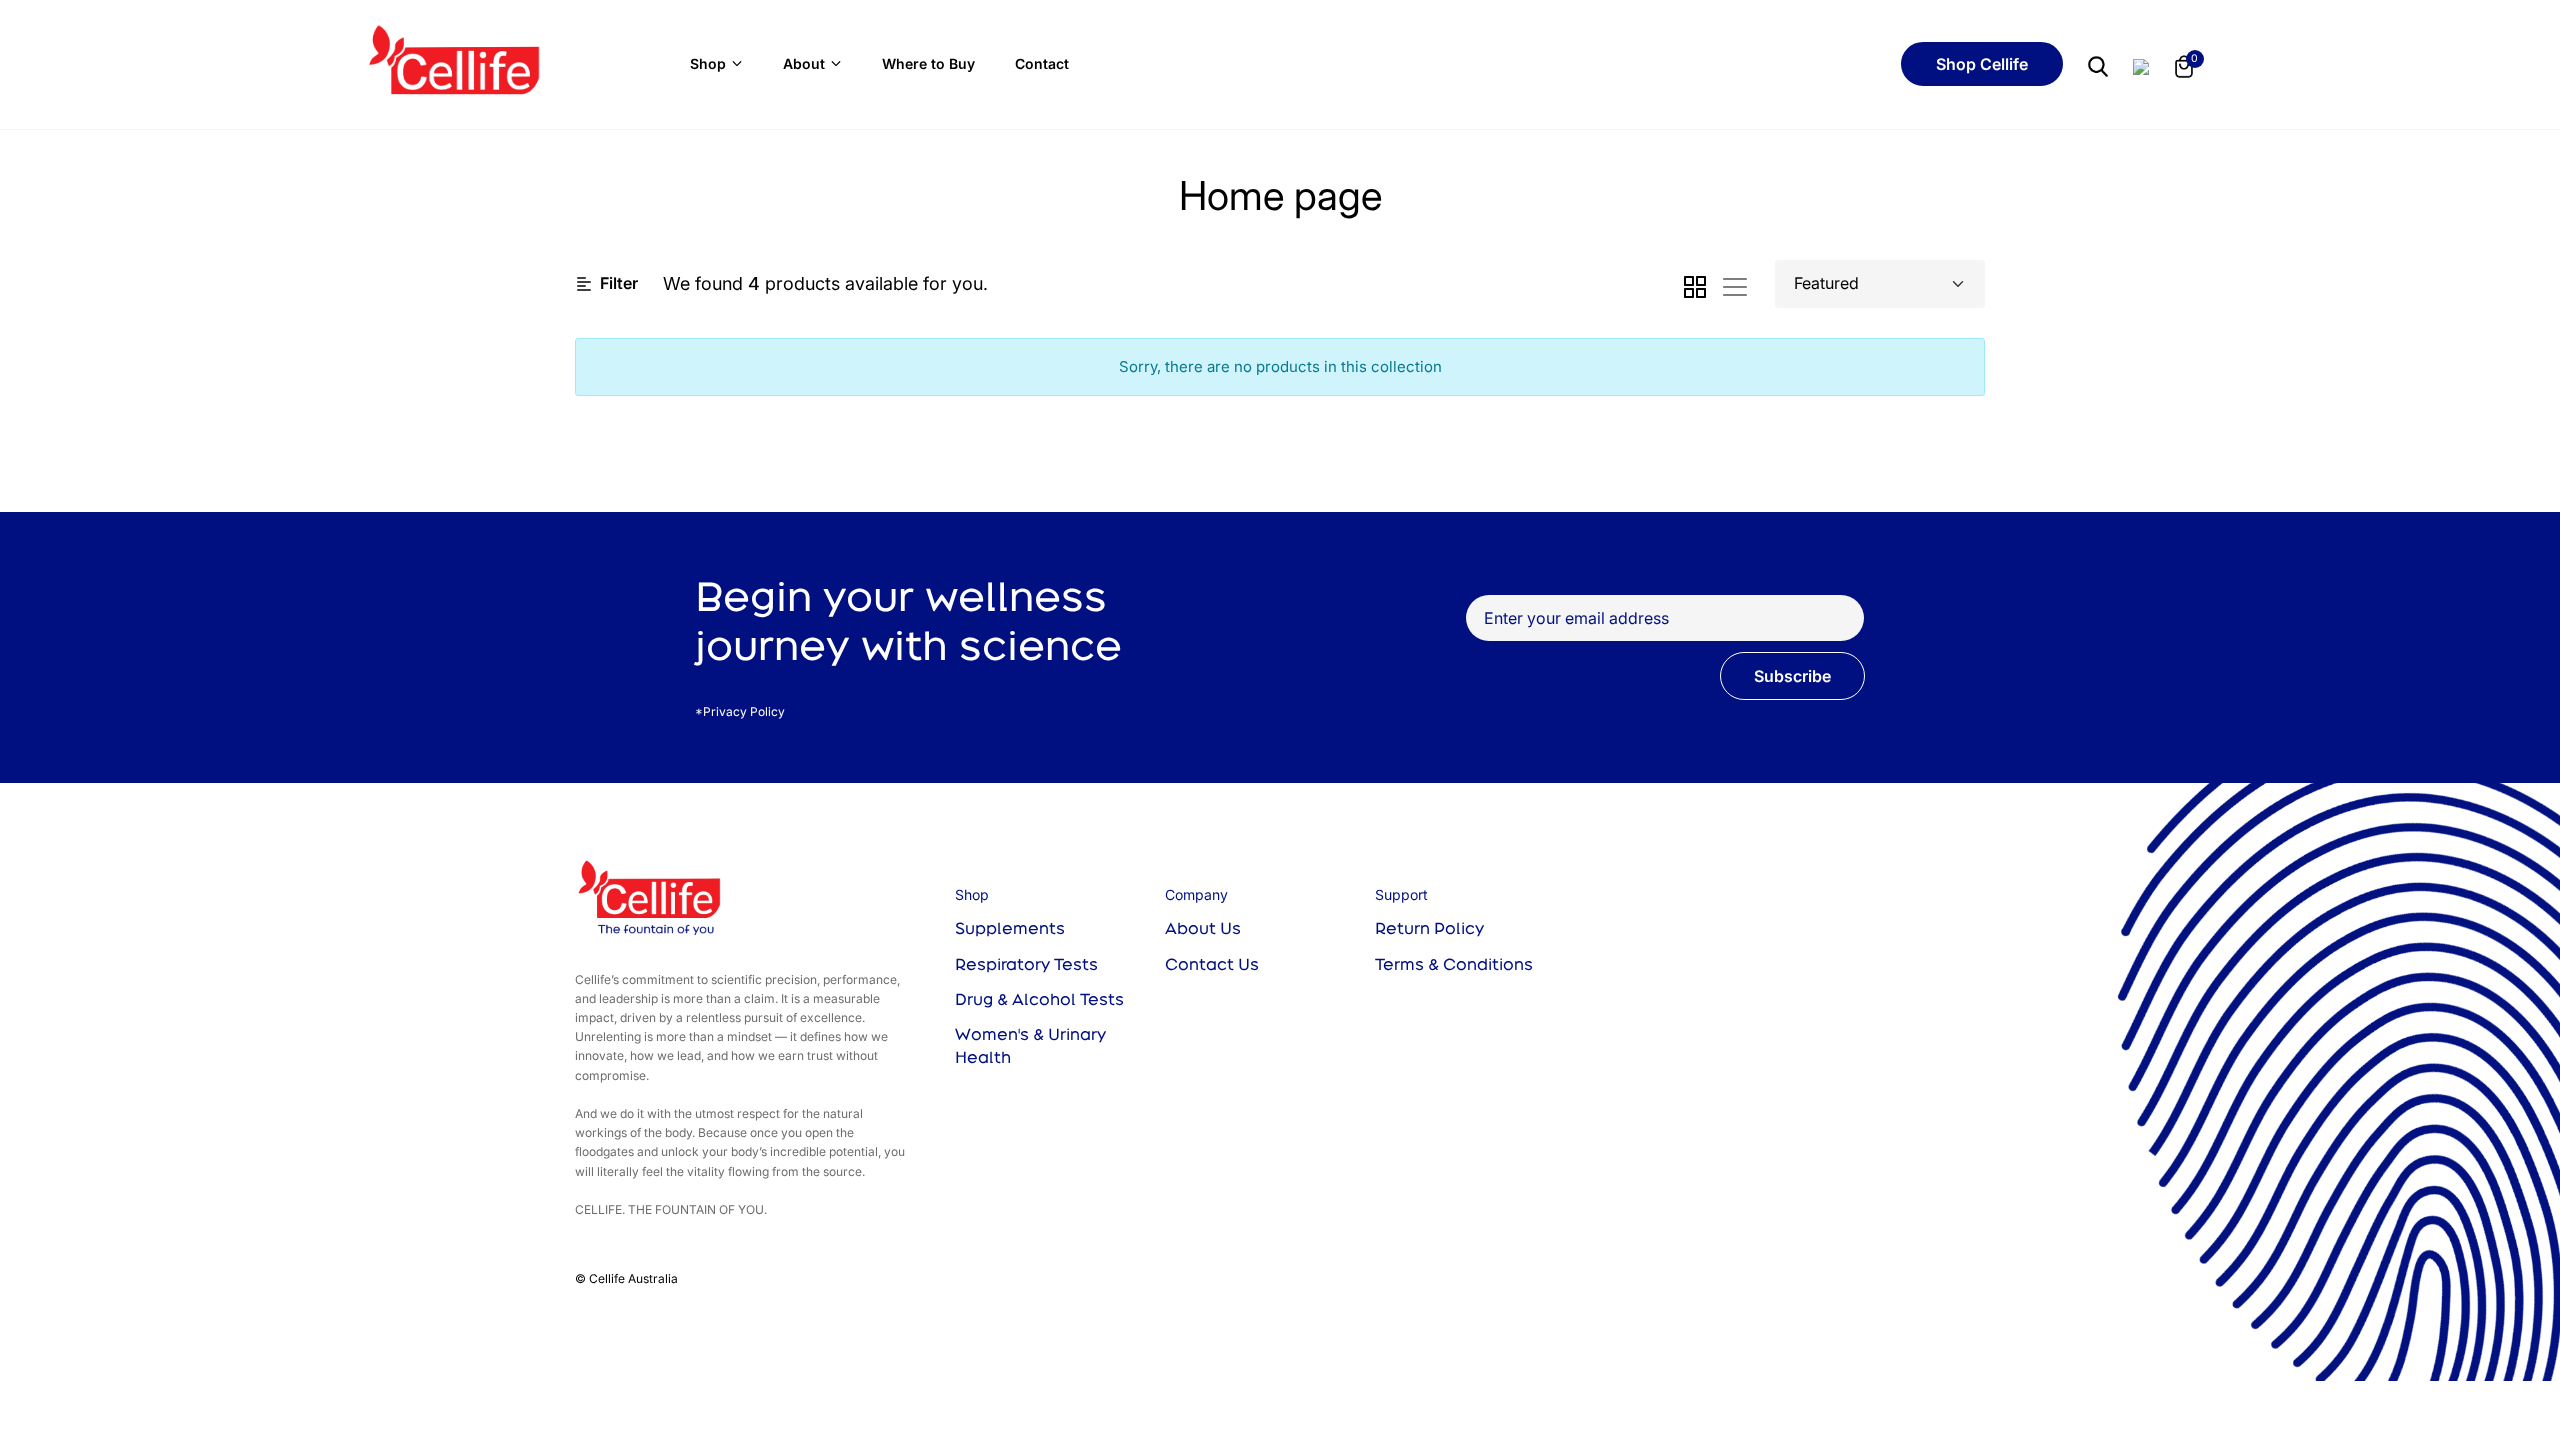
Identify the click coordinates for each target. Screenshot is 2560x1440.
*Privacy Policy (740, 711)
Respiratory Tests (1026, 964)
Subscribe (1792, 676)
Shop (708, 64)
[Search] (2098, 64)
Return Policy (1429, 928)
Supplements (1010, 928)
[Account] (2141, 64)
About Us (1203, 928)
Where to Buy (928, 64)
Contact (1042, 64)
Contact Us (1212, 964)
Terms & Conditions (1454, 964)
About (804, 64)
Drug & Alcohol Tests (1039, 999)
